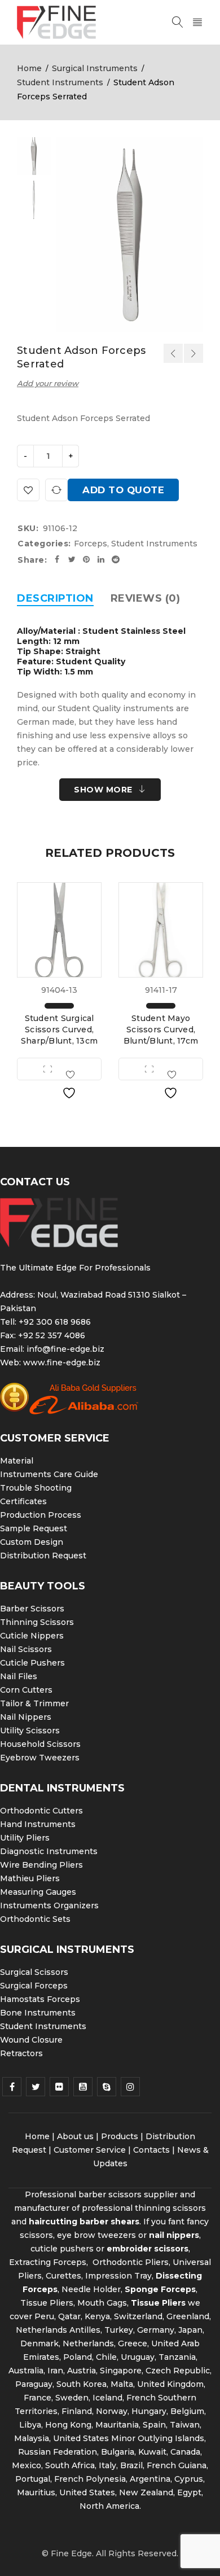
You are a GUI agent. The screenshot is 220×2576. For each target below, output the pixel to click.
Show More (103, 790)
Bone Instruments (38, 2013)
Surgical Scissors (34, 1972)
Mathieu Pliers (30, 1878)
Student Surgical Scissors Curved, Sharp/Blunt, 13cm (59, 1029)
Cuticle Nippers (32, 1636)
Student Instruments (60, 82)
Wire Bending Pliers (41, 1865)
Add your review (48, 383)
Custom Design (32, 1542)
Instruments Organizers (49, 1905)
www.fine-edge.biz (62, 1363)
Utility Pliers (25, 1838)
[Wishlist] (28, 490)
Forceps (91, 544)
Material (17, 1461)
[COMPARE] (56, 490)
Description (55, 598)
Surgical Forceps (34, 1986)
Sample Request (34, 1528)
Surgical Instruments (95, 68)
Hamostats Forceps (40, 1999)
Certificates (23, 1501)
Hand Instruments (38, 1824)
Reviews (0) (146, 598)
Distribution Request (43, 1556)
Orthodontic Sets (35, 1919)
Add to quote (123, 490)
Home (29, 68)
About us (75, 2136)
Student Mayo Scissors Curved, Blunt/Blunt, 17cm (161, 1029)
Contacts (151, 2150)
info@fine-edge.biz (65, 1349)
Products (120, 2136)
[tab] (55, 598)
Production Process (41, 1515)
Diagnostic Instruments (49, 1851)
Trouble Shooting (36, 1488)
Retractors (21, 2053)
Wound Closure (31, 2040)
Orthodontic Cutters (41, 1811)
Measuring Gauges (38, 1892)
